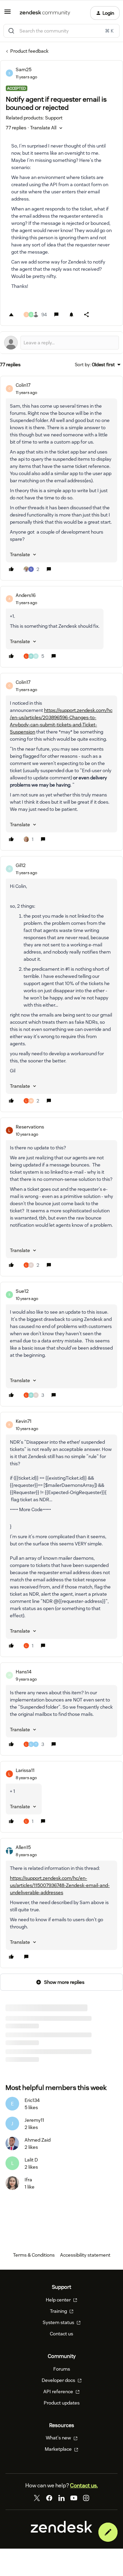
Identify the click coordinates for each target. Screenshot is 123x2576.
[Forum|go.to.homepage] (45, 13)
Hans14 (24, 1672)
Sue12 (22, 1291)
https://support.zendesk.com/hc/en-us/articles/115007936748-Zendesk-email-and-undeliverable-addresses (60, 1885)
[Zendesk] (61, 2531)
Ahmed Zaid (38, 2140)
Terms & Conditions (34, 2255)
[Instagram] (86, 2498)
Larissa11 (25, 1770)
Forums (62, 2369)
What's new (59, 2438)
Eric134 (32, 2100)
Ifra (28, 2180)
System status (59, 2322)
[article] (61, 478)
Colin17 (23, 385)
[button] (8, 14)
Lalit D (31, 2160)
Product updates (62, 2403)
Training (59, 2311)
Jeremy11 (34, 2120)
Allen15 (23, 1847)
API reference (59, 2392)
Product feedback (29, 51)
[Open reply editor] (61, 343)
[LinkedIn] (61, 2498)
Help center (59, 2300)
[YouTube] (74, 2498)
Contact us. (84, 2485)
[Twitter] (37, 2498)
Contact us (61, 2334)
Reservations (30, 1127)
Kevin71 (24, 1421)
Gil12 (21, 865)
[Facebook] (49, 2498)
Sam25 (24, 69)
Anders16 (26, 595)
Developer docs (59, 2380)
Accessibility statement (85, 2255)
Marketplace (59, 2449)
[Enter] (11, 31)
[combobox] (61, 31)
